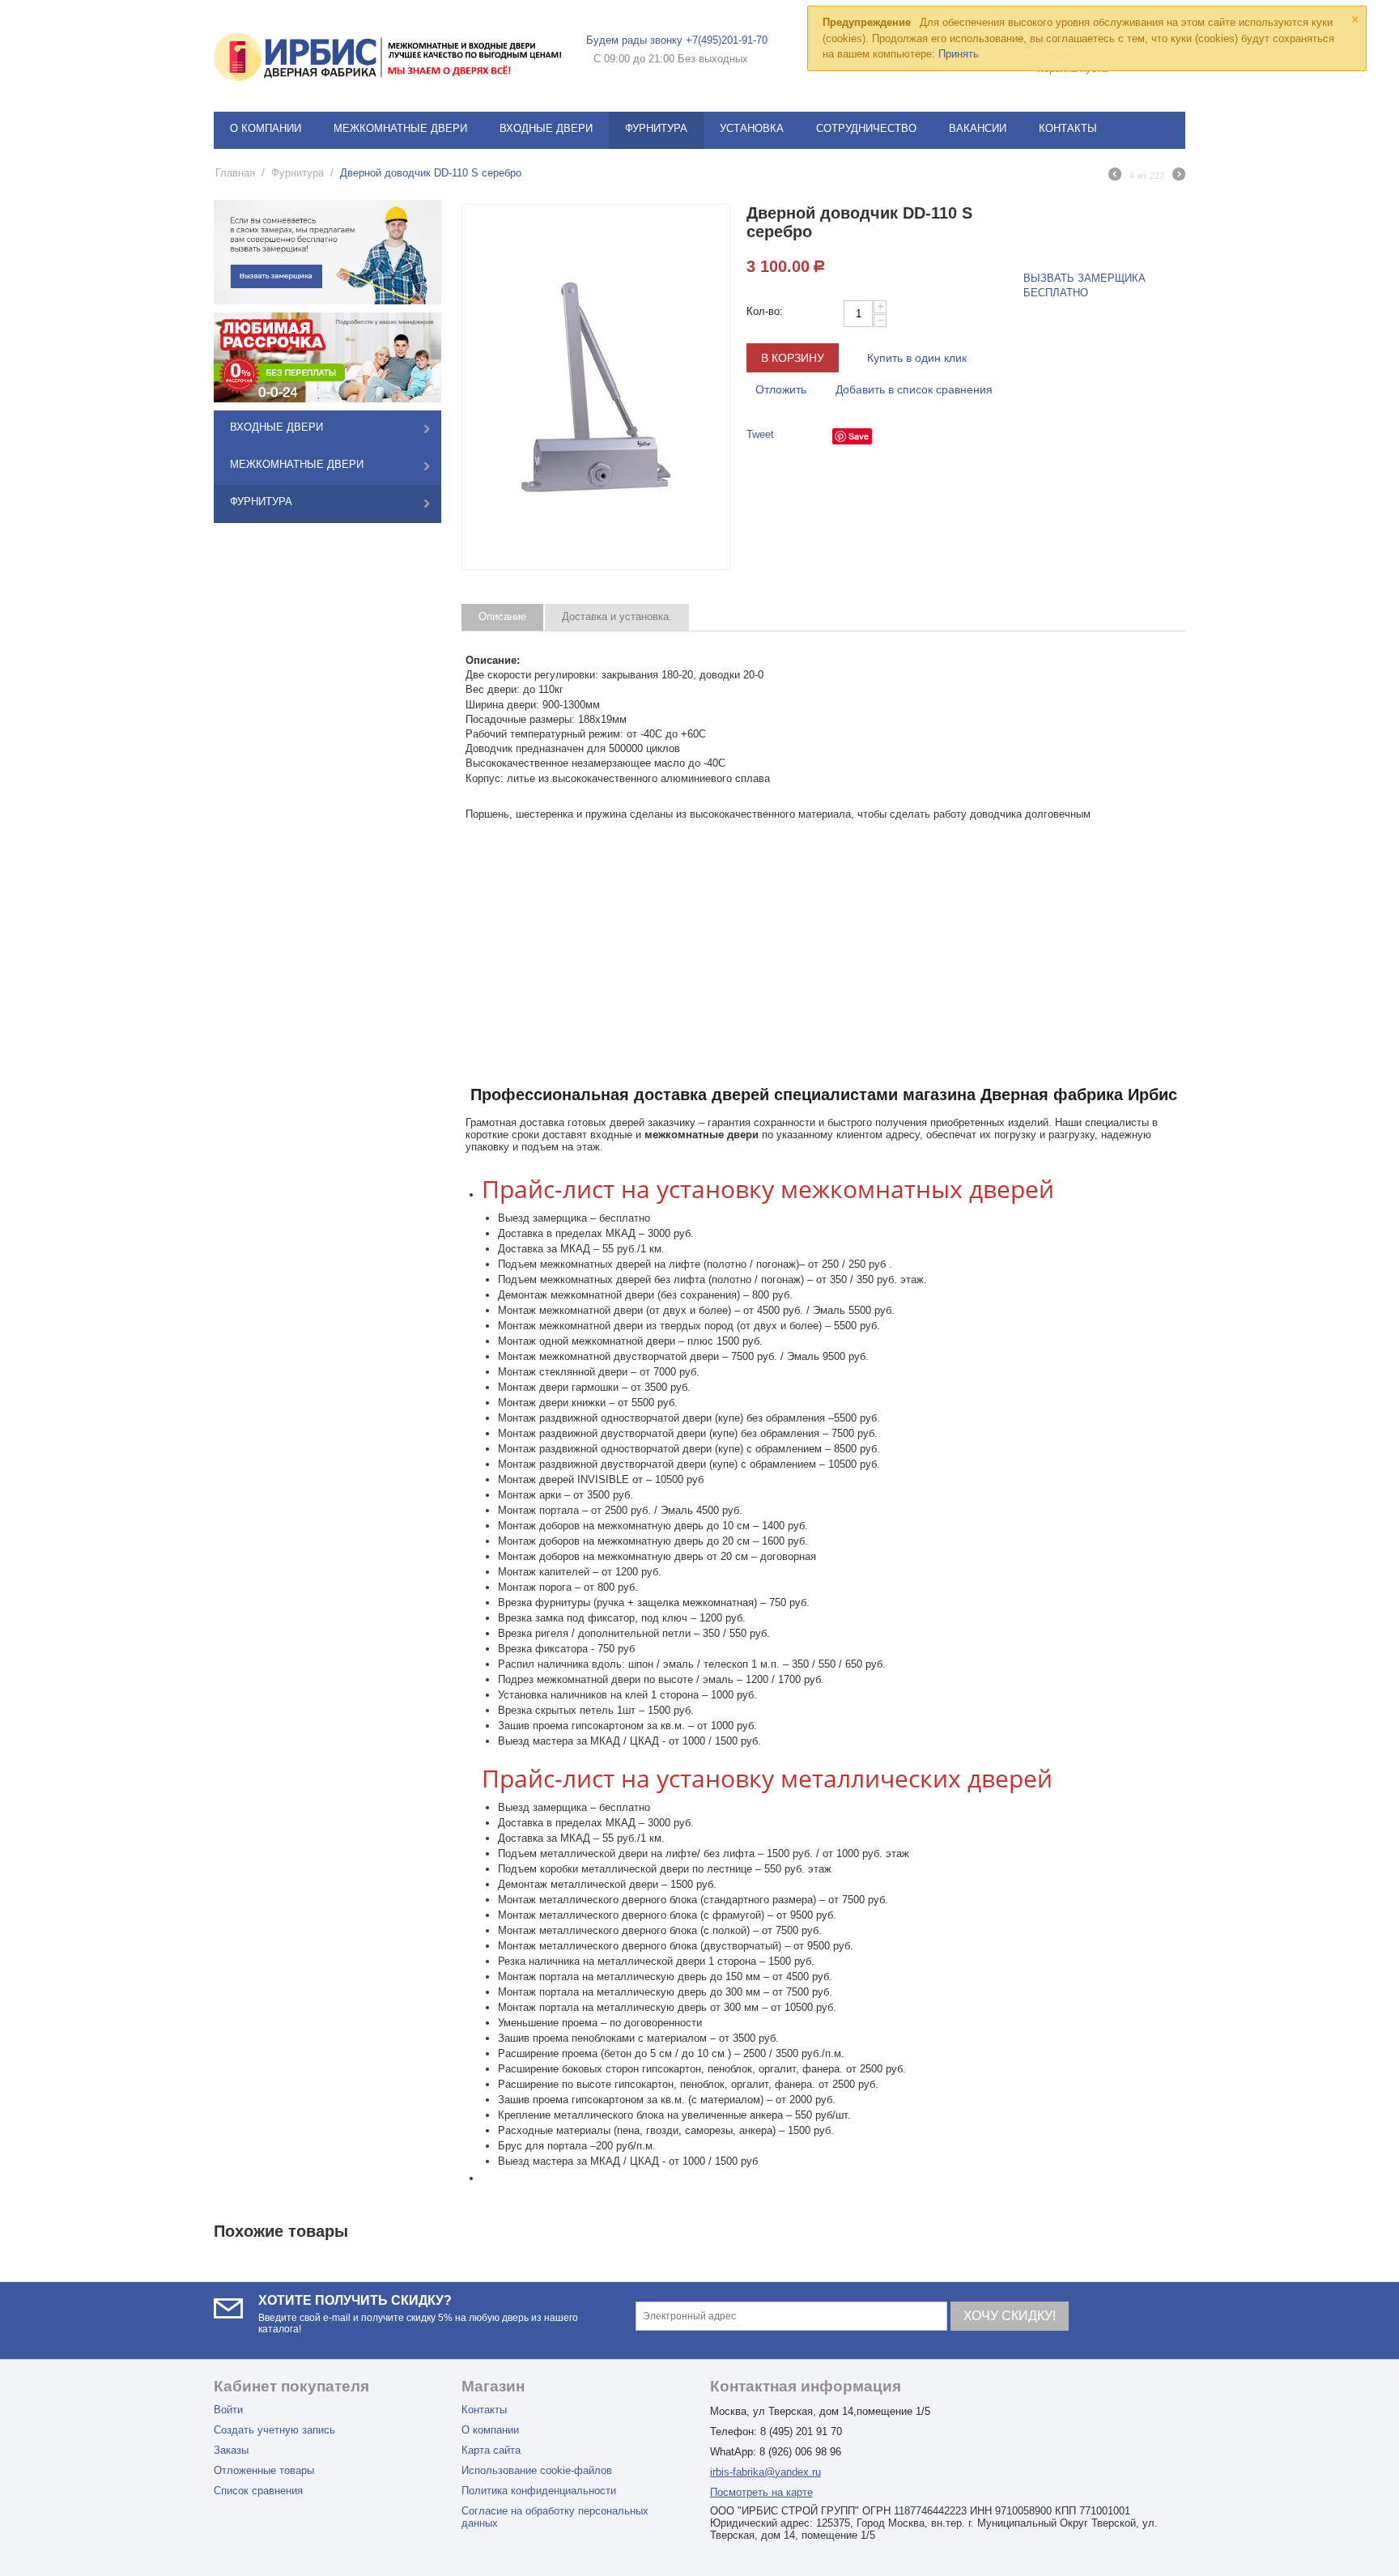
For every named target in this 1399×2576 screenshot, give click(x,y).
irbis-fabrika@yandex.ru (765, 2472)
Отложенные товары (264, 2470)
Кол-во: (765, 311)
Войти (228, 2410)
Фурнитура (656, 128)
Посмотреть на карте (761, 2492)
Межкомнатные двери (400, 128)
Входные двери (546, 128)
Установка (752, 128)
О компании (266, 128)
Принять (959, 54)
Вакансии (978, 128)
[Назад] (1115, 176)
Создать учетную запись (274, 2430)
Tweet (760, 434)
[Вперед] (1179, 176)
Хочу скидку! (1010, 2316)
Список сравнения (258, 2491)
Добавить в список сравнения (914, 389)
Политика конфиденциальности (539, 2491)
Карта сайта (491, 2450)
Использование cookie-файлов (537, 2470)
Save (859, 436)
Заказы (231, 2450)
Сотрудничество (866, 128)
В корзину (793, 358)
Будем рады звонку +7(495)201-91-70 (677, 40)
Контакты (1068, 128)
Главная (235, 173)
